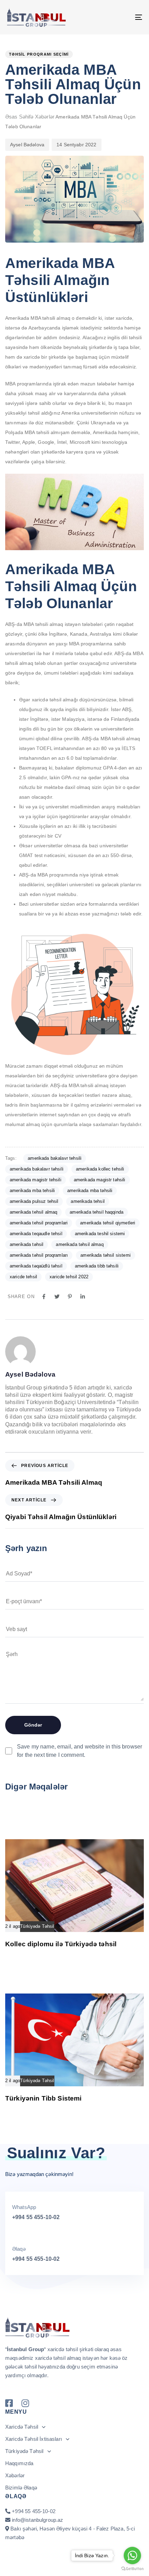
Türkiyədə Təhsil (37, 1926)
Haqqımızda (19, 2463)
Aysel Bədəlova (27, 145)
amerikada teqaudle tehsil (36, 1234)
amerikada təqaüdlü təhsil (36, 1266)
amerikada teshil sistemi (100, 1234)
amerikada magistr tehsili (36, 1180)
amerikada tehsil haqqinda (97, 1212)
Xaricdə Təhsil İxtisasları (34, 2439)
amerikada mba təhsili (90, 1191)
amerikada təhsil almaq (80, 1244)
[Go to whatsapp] (132, 2555)
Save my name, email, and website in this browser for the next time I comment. (80, 1751)
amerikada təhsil (27, 1244)
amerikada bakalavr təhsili (37, 1169)
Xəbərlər (45, 117)
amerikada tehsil (87, 1201)
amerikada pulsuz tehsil (34, 1201)
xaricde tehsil (23, 1277)
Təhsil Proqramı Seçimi (39, 54)
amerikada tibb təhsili (97, 1266)
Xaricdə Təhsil (22, 2427)
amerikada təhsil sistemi (106, 1255)
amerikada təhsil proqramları (39, 1255)
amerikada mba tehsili (32, 1191)
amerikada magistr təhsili (100, 1180)
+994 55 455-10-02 (36, 2217)
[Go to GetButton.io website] (132, 2569)
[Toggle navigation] (120, 17)
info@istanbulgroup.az (37, 2520)
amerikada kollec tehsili (100, 1169)
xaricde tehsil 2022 (69, 1277)
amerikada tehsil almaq (33, 1212)
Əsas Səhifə (19, 117)
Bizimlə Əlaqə (21, 2488)
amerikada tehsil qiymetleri (108, 1223)
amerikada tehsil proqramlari (39, 1223)
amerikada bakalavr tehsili (55, 1158)
